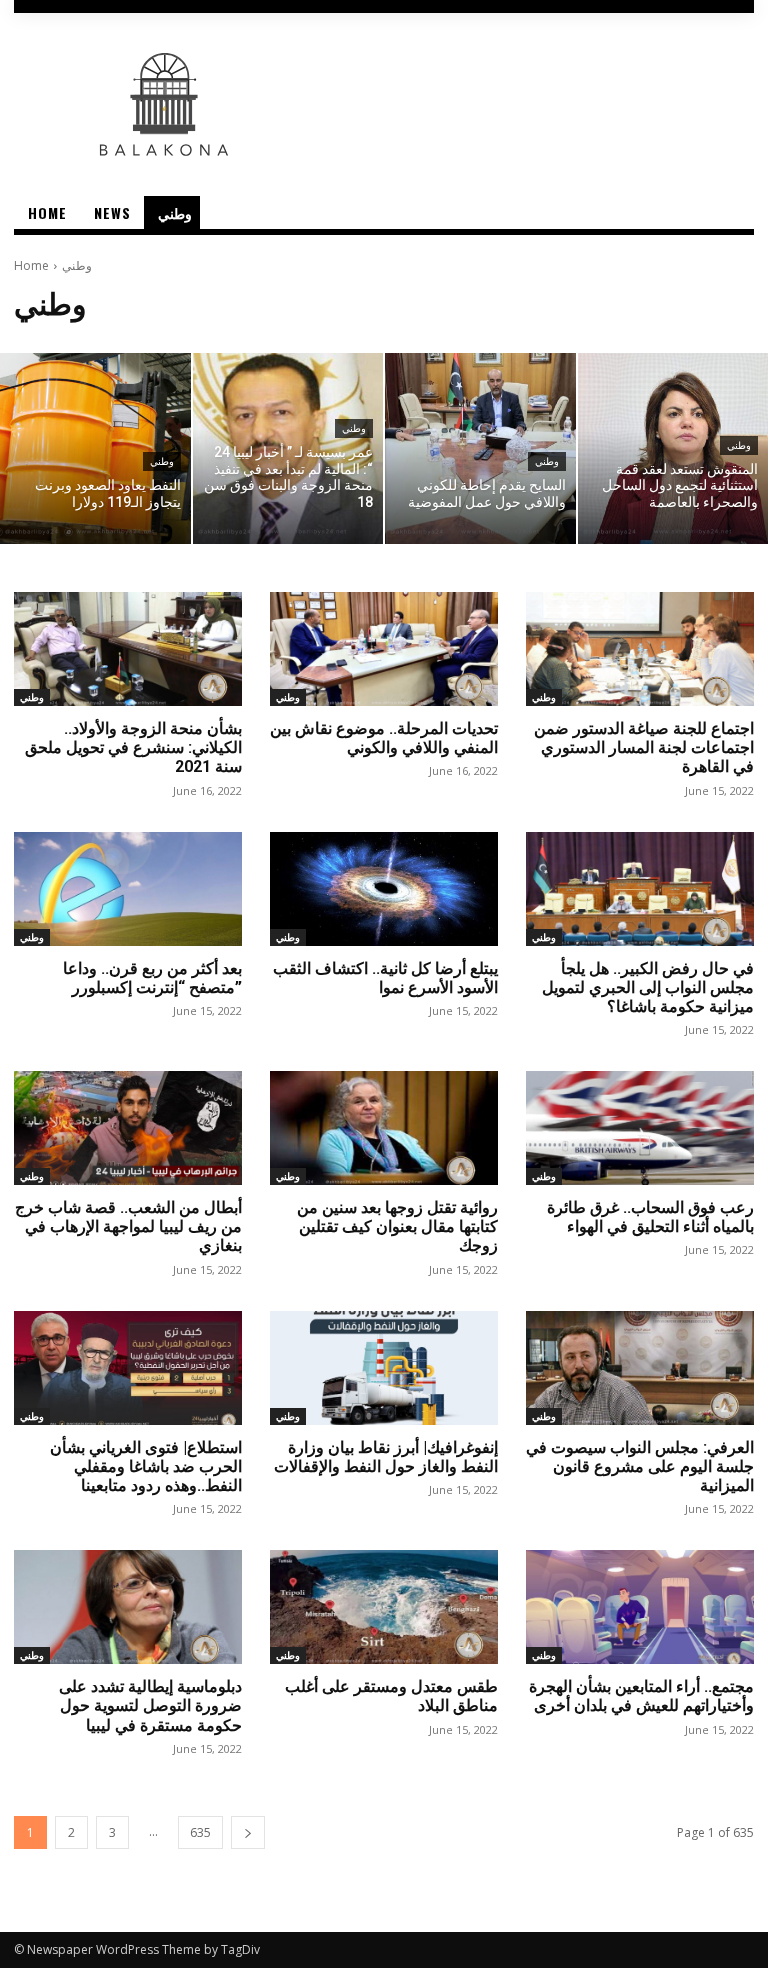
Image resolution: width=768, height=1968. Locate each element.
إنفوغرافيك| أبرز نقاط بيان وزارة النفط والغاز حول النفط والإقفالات (386, 1457)
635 (200, 1832)
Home (31, 265)
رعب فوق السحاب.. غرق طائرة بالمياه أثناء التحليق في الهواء (650, 1217)
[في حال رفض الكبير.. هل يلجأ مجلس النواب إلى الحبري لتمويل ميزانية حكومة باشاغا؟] (640, 889)
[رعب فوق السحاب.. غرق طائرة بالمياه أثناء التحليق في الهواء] (640, 1128)
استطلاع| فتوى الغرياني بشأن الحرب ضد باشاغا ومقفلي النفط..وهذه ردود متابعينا (146, 1466)
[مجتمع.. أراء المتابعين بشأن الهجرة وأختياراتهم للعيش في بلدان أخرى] (640, 1607)
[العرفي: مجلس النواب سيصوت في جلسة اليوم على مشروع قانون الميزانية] (640, 1368)
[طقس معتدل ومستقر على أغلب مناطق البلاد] (384, 1607)
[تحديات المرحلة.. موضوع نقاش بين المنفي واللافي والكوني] (384, 649)
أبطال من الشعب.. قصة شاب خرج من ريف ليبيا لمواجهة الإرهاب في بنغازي (128, 1226)
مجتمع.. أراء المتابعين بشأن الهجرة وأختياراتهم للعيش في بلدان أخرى (641, 1696)
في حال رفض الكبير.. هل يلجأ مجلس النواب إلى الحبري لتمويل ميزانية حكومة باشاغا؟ (648, 987)
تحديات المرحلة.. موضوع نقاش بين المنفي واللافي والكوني (384, 738)
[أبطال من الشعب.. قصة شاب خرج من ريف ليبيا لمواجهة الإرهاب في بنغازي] (128, 1128)
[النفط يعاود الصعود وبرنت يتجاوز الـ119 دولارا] (95, 448)
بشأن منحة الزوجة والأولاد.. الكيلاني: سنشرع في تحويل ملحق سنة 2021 (133, 747)
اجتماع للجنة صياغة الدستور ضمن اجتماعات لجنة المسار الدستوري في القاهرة (644, 747)
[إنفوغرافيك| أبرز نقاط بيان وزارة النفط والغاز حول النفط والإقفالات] (384, 1368)
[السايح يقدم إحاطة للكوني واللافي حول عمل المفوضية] (480, 448)
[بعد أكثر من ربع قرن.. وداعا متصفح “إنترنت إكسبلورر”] (128, 889)
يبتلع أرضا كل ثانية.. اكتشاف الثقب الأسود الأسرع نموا (385, 978)
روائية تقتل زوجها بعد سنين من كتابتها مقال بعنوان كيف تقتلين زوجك (397, 1226)
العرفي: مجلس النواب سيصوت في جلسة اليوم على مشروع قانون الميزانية (640, 1466)
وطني (162, 461)
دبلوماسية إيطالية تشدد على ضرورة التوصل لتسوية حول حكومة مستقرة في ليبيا (150, 1705)
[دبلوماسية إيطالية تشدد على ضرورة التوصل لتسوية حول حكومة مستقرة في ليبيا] (128, 1607)
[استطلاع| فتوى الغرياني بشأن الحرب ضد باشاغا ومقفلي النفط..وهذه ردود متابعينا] (128, 1368)
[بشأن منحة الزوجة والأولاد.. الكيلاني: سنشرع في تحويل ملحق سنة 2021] (128, 649)
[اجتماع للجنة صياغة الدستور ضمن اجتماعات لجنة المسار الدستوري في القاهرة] (640, 649)
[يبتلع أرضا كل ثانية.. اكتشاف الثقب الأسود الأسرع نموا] (384, 889)
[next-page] (248, 1832)
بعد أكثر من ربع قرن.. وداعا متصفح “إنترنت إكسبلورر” (152, 978)
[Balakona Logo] (384, 104)
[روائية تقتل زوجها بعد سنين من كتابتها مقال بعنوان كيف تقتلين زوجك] (384, 1128)
